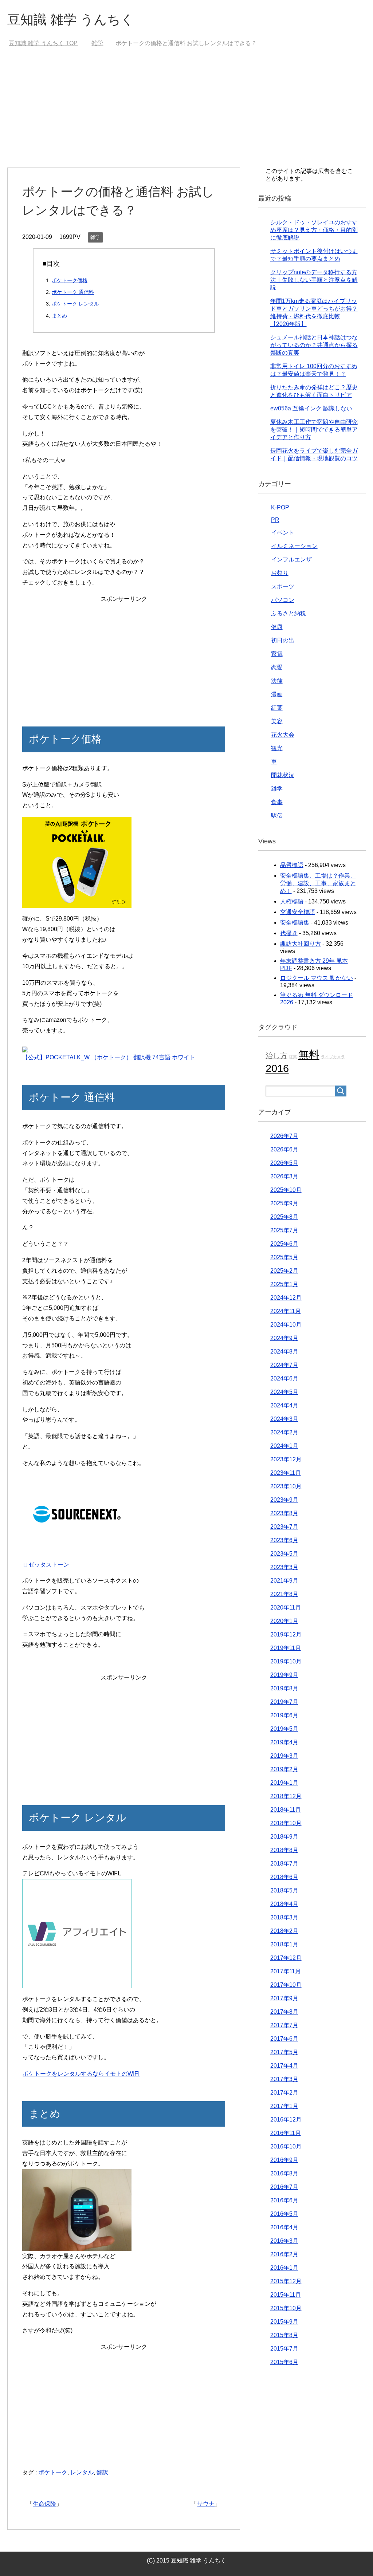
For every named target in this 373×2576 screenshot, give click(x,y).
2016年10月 (286, 2146)
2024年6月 (284, 1378)
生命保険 (44, 2504)
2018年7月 (284, 1864)
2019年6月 (284, 1715)
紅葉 (277, 708)
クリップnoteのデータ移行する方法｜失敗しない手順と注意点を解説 (314, 280)
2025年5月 (284, 1257)
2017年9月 (284, 1998)
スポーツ (283, 586)
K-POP (280, 507)
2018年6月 (284, 1877)
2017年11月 (286, 1971)
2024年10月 (286, 1325)
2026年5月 (284, 1163)
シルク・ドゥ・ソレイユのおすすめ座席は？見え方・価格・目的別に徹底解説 (314, 230)
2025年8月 (284, 1217)
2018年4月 (284, 1904)
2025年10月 (286, 1190)
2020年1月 (284, 1621)
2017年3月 (284, 2079)
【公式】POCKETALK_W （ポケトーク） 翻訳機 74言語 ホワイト (109, 1057)
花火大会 (283, 735)
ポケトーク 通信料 (73, 292)
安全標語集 (295, 923)
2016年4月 (284, 2227)
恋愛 (277, 667)
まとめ (59, 316)
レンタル (82, 2472)
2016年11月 (286, 2133)
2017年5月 (284, 2052)
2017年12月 (286, 1958)
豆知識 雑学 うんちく (71, 19)
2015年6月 (284, 2362)
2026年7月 (284, 1136)
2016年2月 (284, 2254)
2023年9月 (284, 1500)
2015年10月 (286, 2308)
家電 (277, 654)
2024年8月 (284, 1352)
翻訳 (102, 2472)
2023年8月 (284, 1513)
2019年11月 (286, 1648)
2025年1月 (284, 1284)
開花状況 (283, 775)
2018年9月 (284, 1837)
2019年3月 (284, 1756)
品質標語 (292, 865)
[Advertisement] (187, 113)
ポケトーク (53, 2472)
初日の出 (283, 640)
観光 (277, 748)
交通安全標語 (298, 912)
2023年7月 (284, 1527)
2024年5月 (284, 1392)
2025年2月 (284, 1271)
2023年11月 (286, 1473)
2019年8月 (284, 1688)
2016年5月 (284, 2214)
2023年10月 (286, 1486)
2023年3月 (284, 1567)
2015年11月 (286, 2295)
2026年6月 (284, 1149)
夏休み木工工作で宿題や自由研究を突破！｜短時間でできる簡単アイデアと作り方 (314, 430)
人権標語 (292, 901)
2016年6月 (284, 2200)
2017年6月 (284, 2039)
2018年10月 (286, 1823)
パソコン (283, 600)
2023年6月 (284, 1540)
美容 (277, 721)
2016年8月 (284, 2173)
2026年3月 (284, 1176)
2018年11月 (286, 1810)
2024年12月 (286, 1298)
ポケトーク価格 (70, 280)
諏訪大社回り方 (301, 944)
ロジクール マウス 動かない (317, 978)
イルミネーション (294, 546)
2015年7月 (284, 2349)
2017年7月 (284, 2025)
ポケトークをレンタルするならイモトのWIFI (81, 2074)
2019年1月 (284, 1783)
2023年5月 (284, 1554)
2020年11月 (286, 1608)
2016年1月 (284, 2268)
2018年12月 (286, 1796)
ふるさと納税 (288, 613)
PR (275, 520)
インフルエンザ (291, 560)
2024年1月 (284, 1446)
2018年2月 (284, 1931)
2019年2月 (284, 1769)
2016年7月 (284, 2187)
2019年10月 (286, 1661)
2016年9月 (284, 2160)
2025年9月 (284, 1203)
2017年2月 (284, 2093)
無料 (309, 1054)
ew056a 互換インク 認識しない (311, 408)
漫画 (277, 694)
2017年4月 (284, 2066)
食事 (277, 802)
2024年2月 (284, 1432)
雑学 (95, 237)
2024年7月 (284, 1365)
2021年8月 (284, 1594)
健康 (277, 627)
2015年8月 (284, 2335)
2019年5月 (284, 1729)
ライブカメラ (333, 1057)
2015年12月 (286, 2281)
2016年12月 (286, 2120)
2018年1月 (284, 1944)
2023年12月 (286, 1459)
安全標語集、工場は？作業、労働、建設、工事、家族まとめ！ (318, 883)
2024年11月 (286, 1311)
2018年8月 (284, 1850)
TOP (43, 43)
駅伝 (277, 816)
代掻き (289, 933)
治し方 (276, 1056)
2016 (277, 1068)
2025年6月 (284, 1244)
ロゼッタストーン (46, 1565)
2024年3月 (284, 1419)
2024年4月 (284, 1405)
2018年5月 (284, 1890)
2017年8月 (284, 2012)
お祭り (280, 573)
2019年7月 (284, 1702)
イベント (283, 533)
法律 (277, 681)
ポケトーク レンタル (75, 304)
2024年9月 (284, 1338)
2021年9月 (284, 1581)
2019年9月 (284, 1675)
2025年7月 (284, 1230)
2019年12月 (286, 1634)
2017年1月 (284, 2106)
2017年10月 (286, 1985)
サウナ (206, 2504)
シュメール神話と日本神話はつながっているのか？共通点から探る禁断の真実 (314, 345)
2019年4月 (284, 1742)
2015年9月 (284, 2322)
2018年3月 (284, 1917)
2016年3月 (284, 2241)
